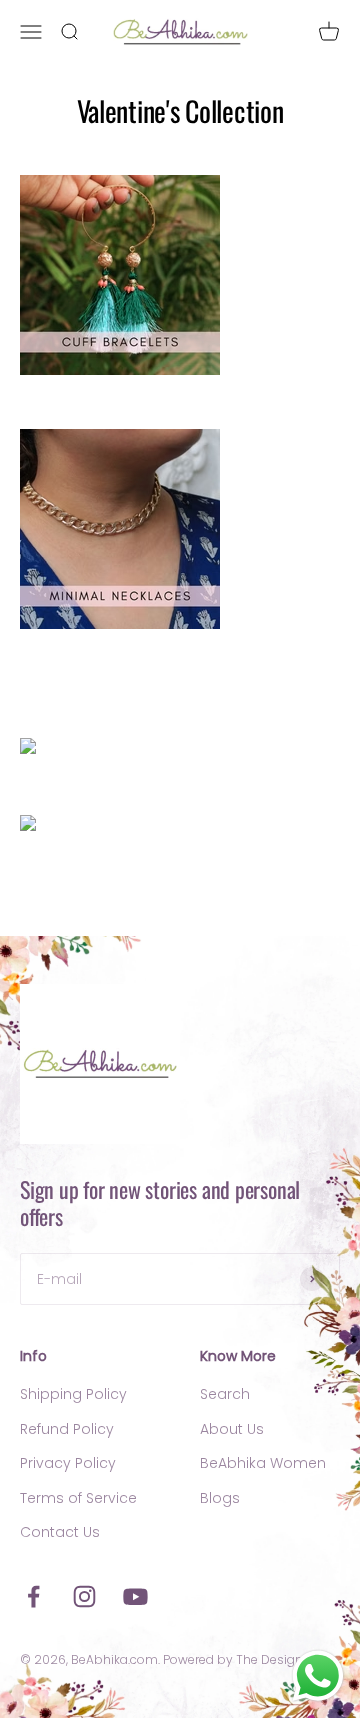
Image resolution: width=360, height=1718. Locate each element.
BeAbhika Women (263, 1463)
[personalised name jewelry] (180, 749)
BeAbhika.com (114, 1659)
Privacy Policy (68, 1463)
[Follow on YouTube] (135, 1596)
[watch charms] (180, 826)
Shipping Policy (73, 1394)
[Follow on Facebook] (33, 1596)
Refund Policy (67, 1429)
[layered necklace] (180, 529)
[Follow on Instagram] (84, 1596)
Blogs (220, 1498)
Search (225, 1394)
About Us (232, 1429)
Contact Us (60, 1532)
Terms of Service (78, 1498)
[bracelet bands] (180, 275)
